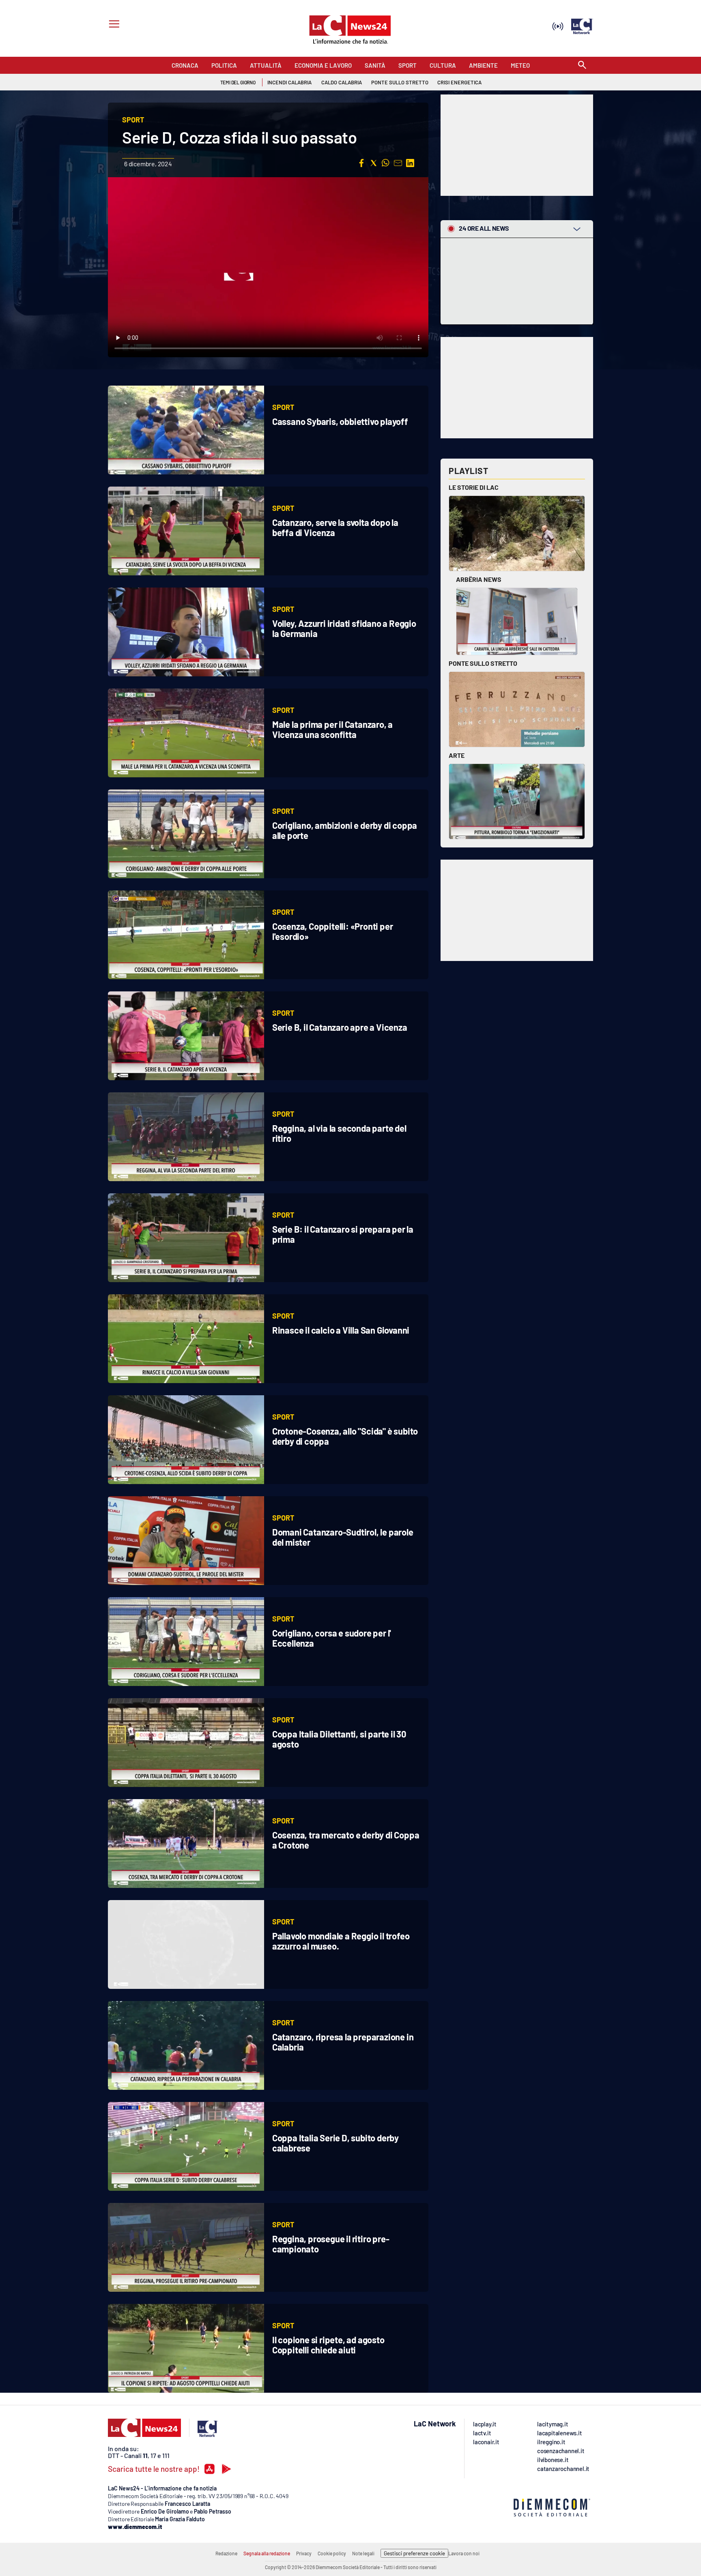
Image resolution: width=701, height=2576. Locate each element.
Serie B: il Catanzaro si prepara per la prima (343, 1234)
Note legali (363, 2553)
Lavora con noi (464, 2553)
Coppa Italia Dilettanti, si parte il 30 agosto (339, 1739)
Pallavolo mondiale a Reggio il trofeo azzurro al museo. (341, 1941)
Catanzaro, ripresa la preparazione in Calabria (343, 2042)
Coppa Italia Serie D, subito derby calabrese (335, 2143)
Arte (457, 755)
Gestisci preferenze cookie (414, 2553)
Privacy (304, 2553)
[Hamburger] (113, 25)
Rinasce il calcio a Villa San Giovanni (341, 1330)
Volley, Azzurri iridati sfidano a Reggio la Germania (344, 628)
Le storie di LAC (474, 487)
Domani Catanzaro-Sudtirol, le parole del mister (343, 1537)
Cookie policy (332, 2553)
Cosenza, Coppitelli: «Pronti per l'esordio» (333, 931)
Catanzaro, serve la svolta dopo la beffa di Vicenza (335, 527)
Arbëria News (479, 579)
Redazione (226, 2553)
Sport (283, 407)
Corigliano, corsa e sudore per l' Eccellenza (332, 1638)
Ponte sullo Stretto (483, 663)
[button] (361, 163)
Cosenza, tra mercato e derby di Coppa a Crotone (346, 1840)
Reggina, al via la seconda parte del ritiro (339, 1133)
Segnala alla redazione (267, 2553)
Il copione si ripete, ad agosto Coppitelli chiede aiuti (328, 2345)
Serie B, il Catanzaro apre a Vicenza (340, 1027)
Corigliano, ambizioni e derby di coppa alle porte (345, 830)
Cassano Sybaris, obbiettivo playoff (340, 421)
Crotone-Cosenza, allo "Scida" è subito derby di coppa (345, 1436)
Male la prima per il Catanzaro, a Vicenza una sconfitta (332, 729)
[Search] (582, 65)
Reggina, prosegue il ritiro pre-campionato (331, 2244)
